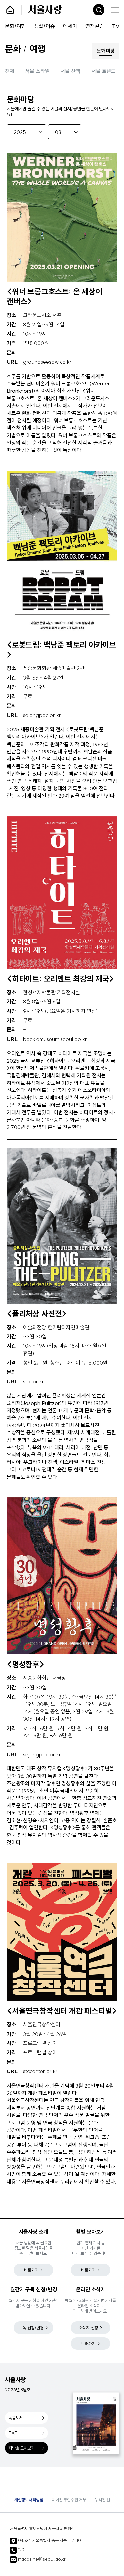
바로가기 (31, 2270)
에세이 (70, 26)
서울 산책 (70, 71)
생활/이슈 (44, 26)
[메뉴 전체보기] (115, 10)
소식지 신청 (88, 2328)
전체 (10, 71)
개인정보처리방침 (29, 2500)
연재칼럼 (95, 26)
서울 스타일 (37, 71)
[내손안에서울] (17, 10)
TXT (13, 2433)
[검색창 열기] (99, 10)
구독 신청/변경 (31, 2328)
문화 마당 (106, 51)
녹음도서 (16, 2418)
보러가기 (88, 2344)
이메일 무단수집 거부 (69, 2500)
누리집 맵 (102, 2500)
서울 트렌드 (103, 71)
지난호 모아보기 (21, 2448)
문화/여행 (15, 26)
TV (116, 26)
